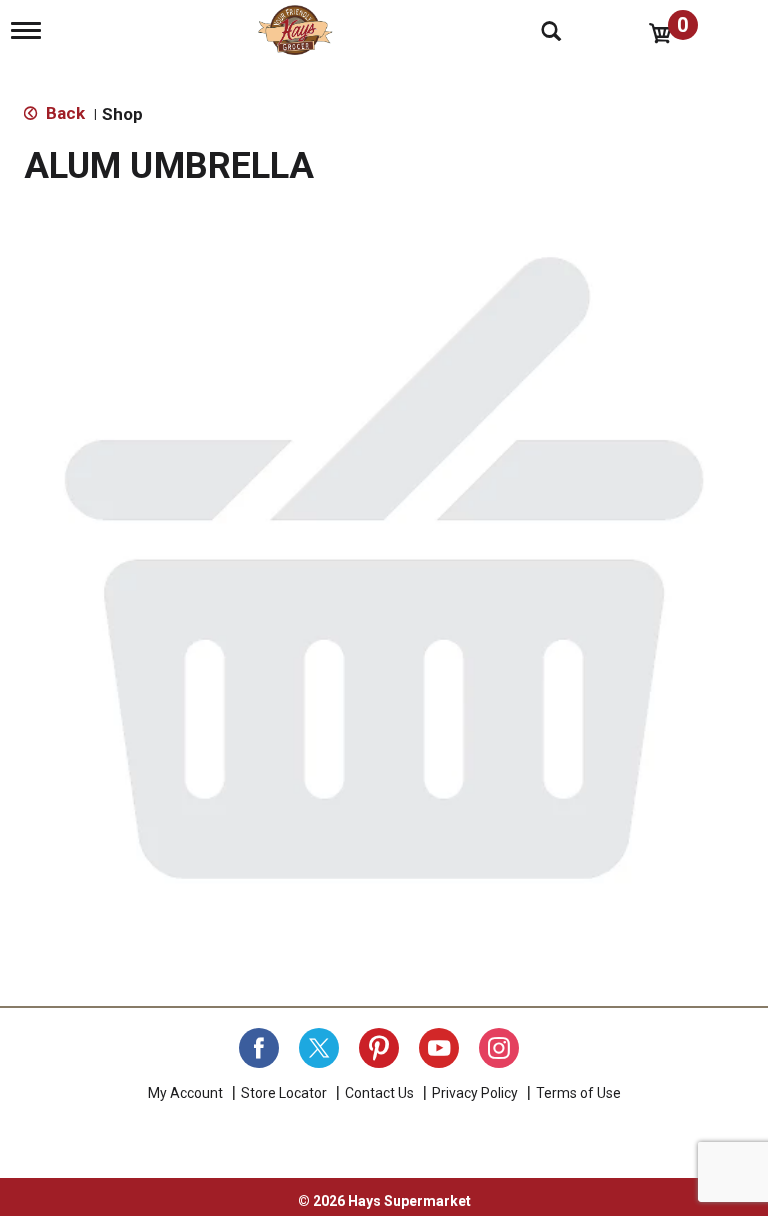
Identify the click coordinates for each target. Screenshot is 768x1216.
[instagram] (499, 1048)
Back (63, 113)
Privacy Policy (475, 1093)
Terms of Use (578, 1093)
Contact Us (379, 1093)
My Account (185, 1093)
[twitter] (319, 1048)
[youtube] (439, 1048)
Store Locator (284, 1093)
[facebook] (259, 1048)
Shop (122, 114)
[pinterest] (379, 1048)
